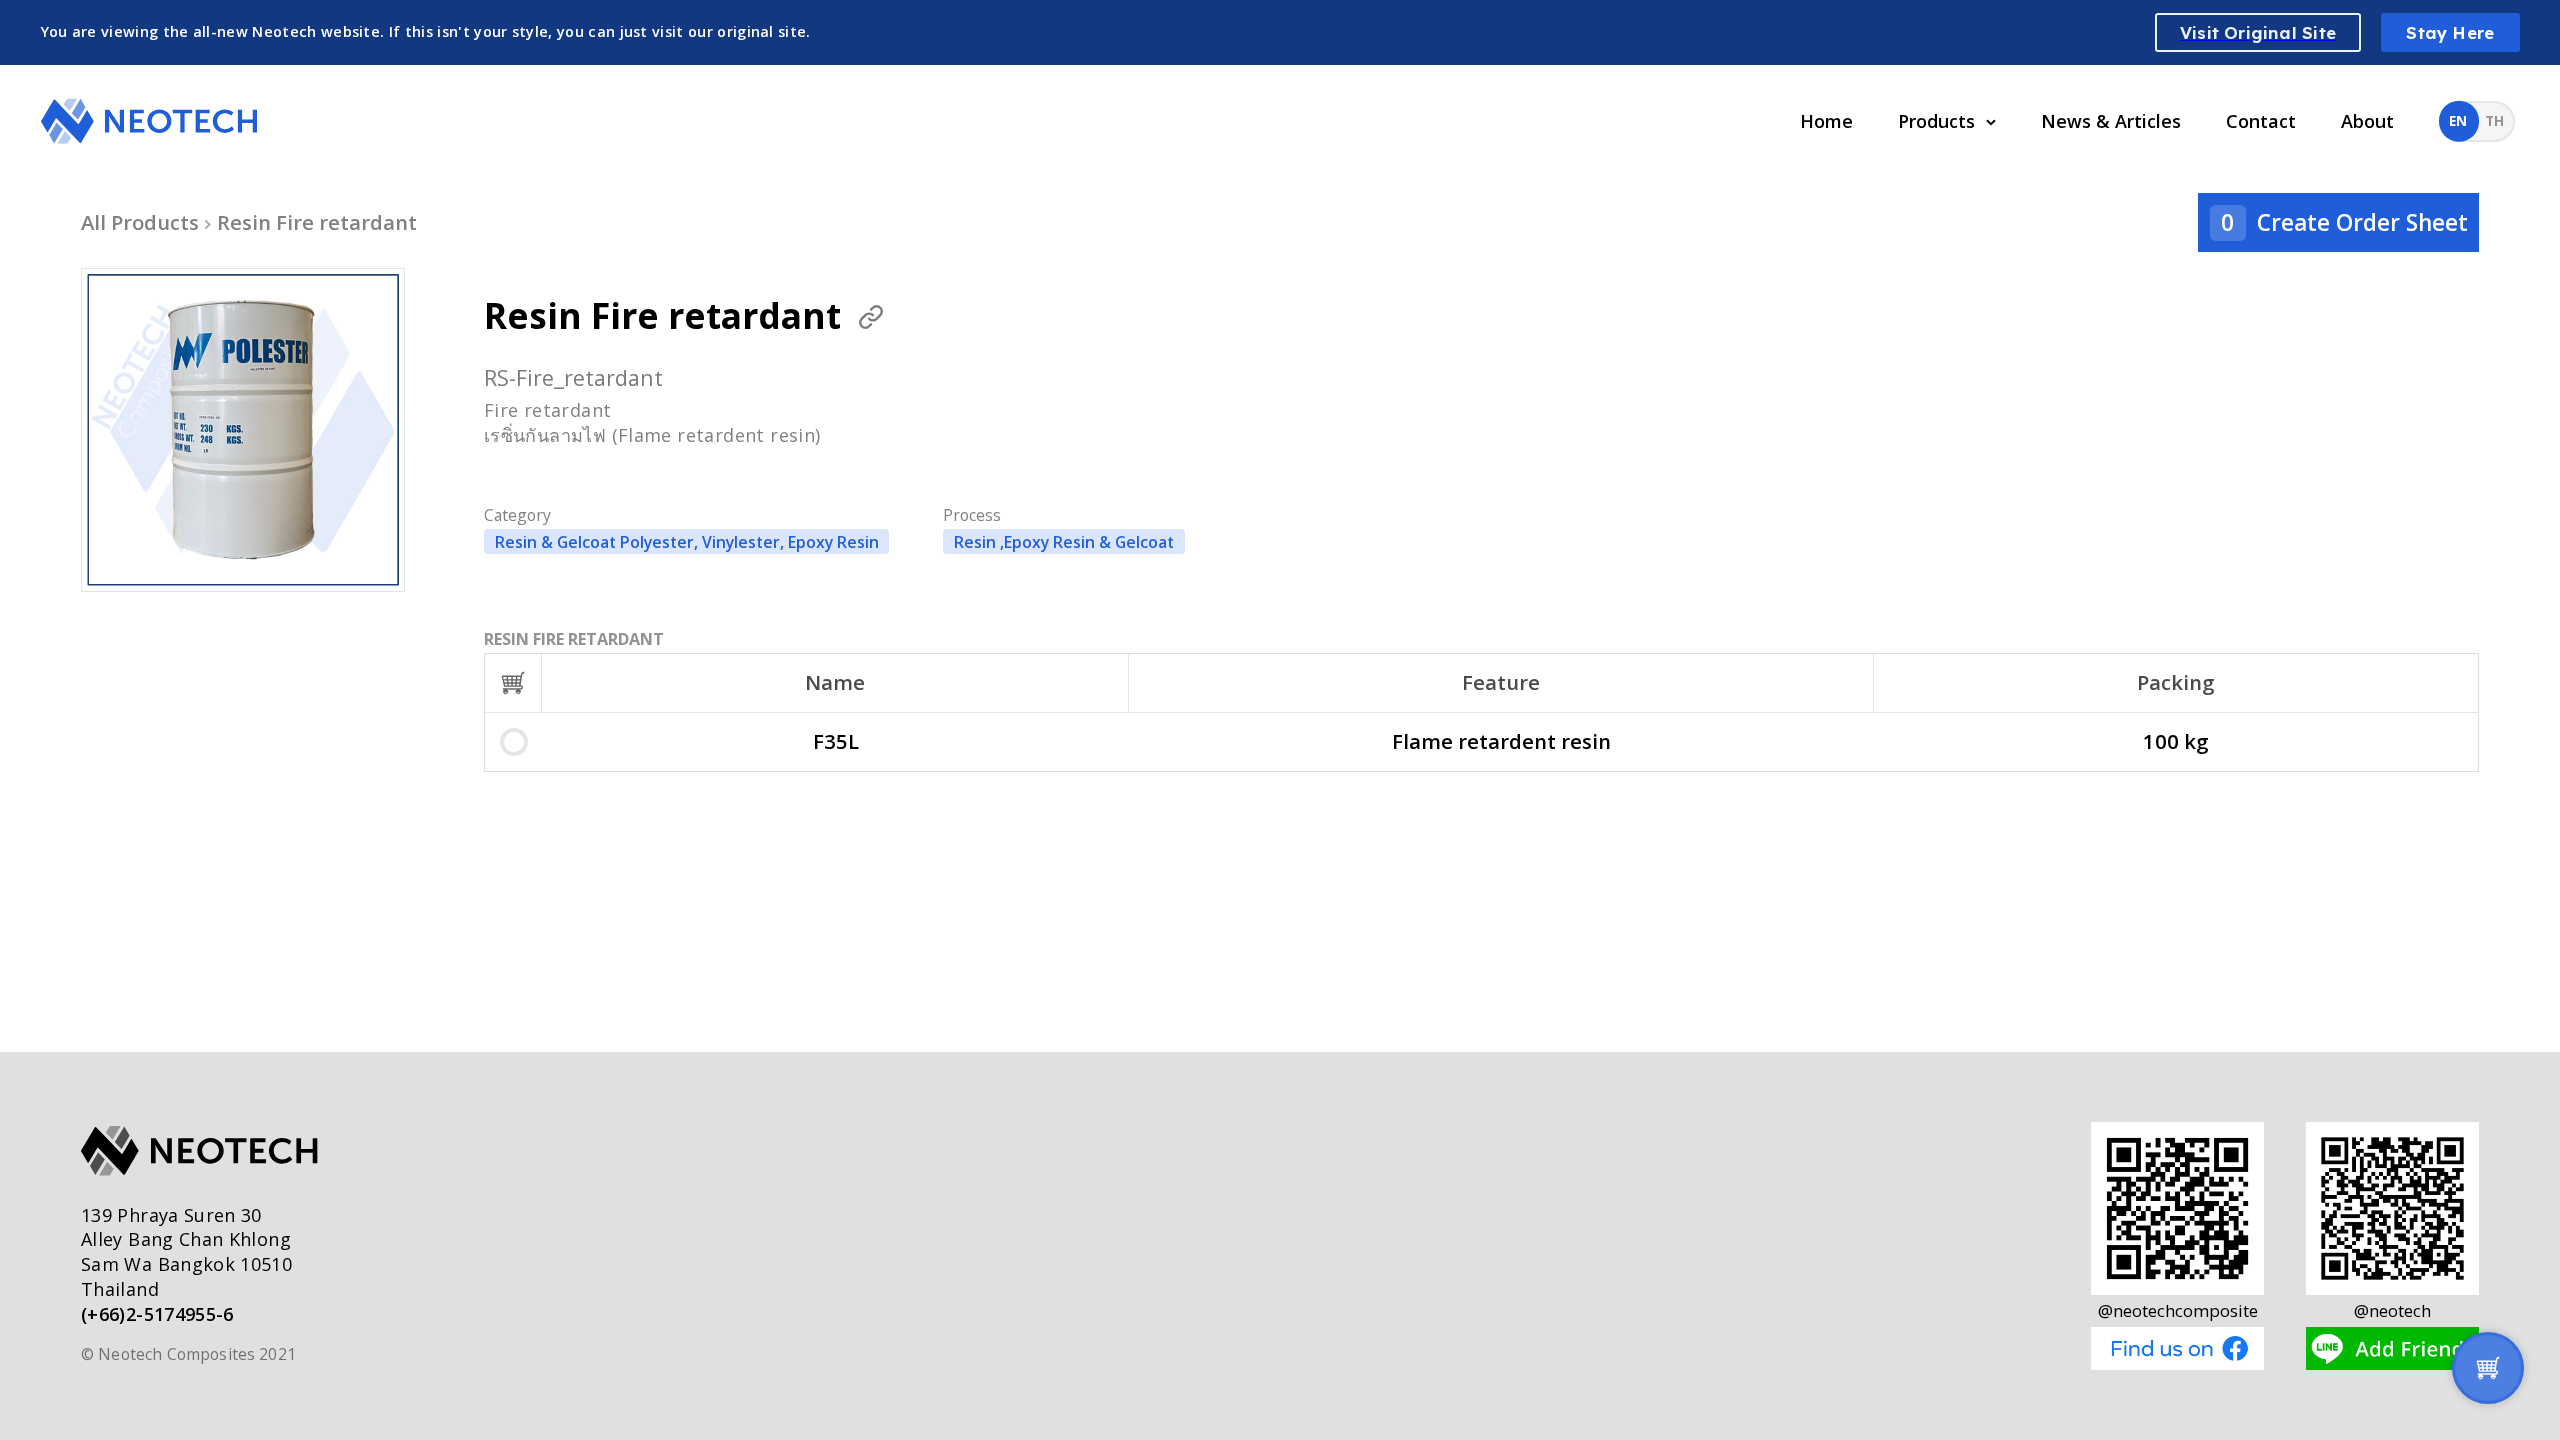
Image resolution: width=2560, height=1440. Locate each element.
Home (1826, 121)
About (2367, 121)
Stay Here (2450, 32)
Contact (2261, 121)
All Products (140, 222)
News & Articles (2111, 121)
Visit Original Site (2258, 32)
